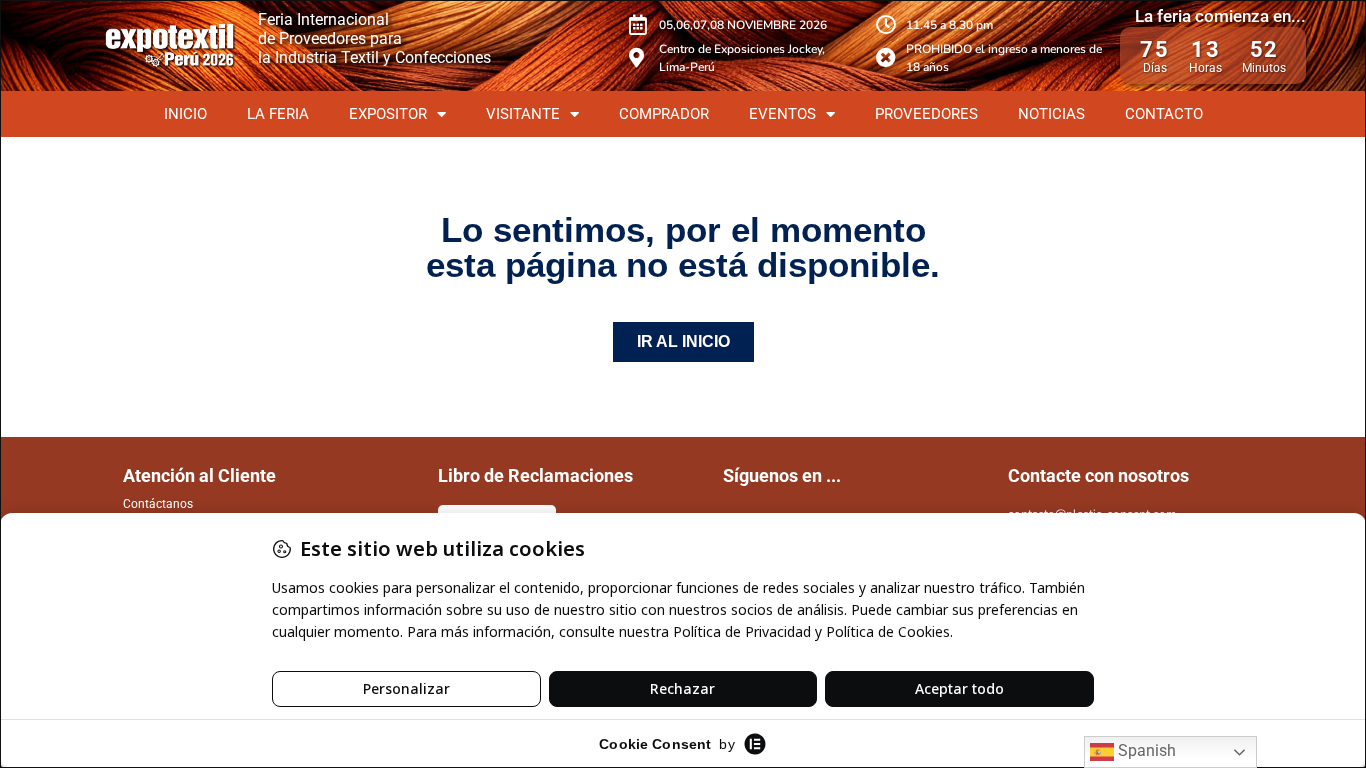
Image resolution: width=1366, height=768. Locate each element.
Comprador (664, 114)
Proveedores (926, 114)
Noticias (1051, 114)
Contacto (1164, 114)
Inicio (185, 114)
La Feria (278, 114)
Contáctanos (158, 504)
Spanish (1145, 750)
